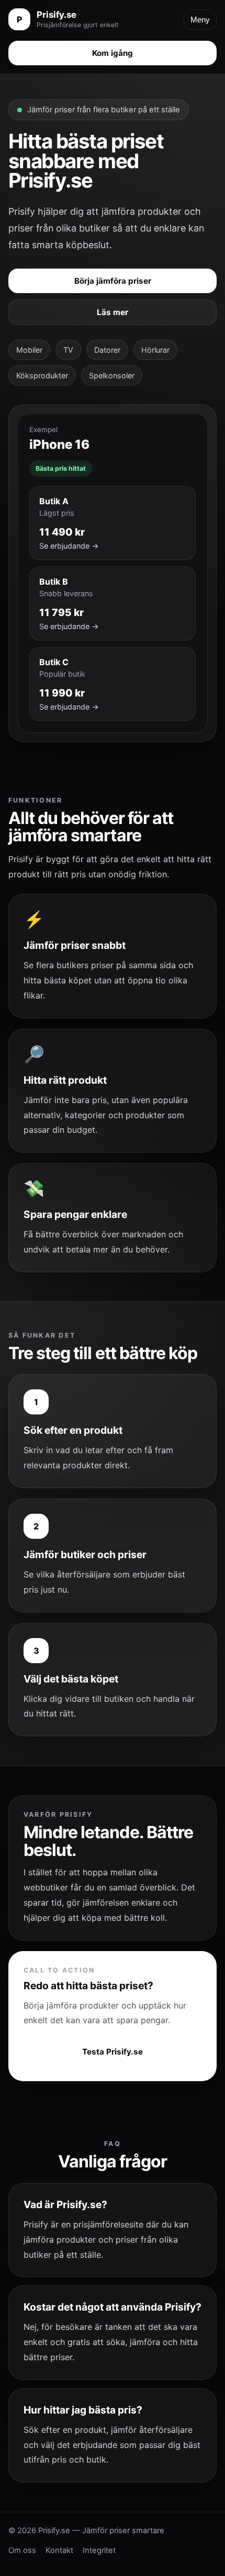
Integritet (99, 2550)
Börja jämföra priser (113, 281)
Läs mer (113, 312)
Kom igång (113, 53)
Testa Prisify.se (113, 2052)
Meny (200, 20)
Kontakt (59, 2550)
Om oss (22, 2550)
